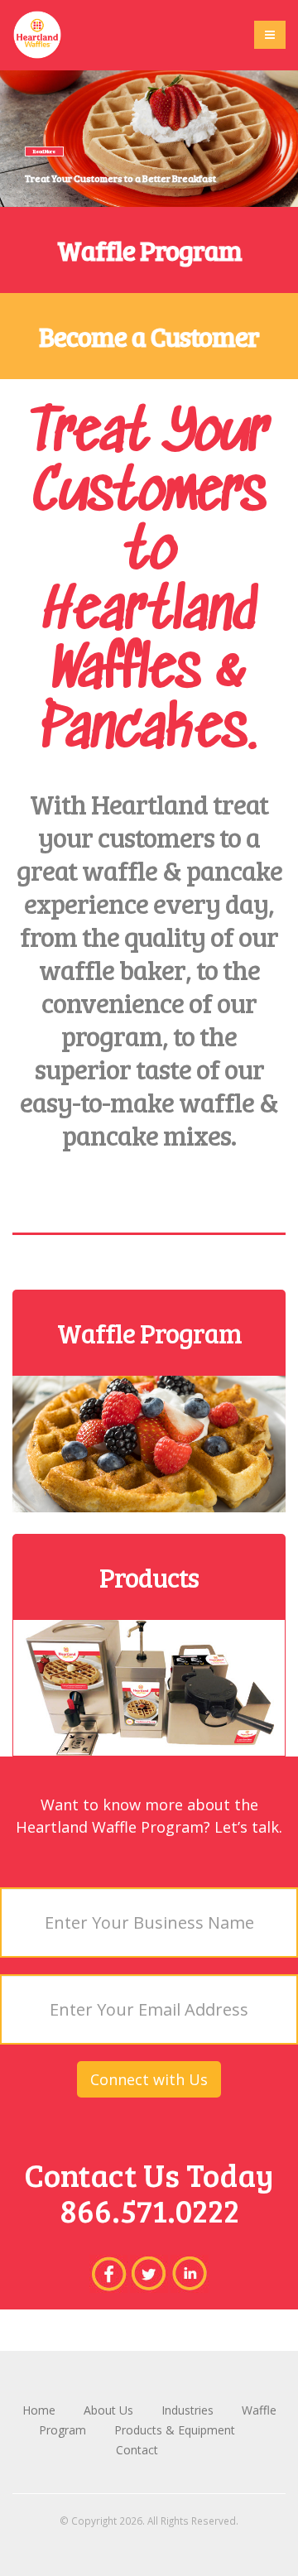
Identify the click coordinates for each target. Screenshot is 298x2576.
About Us (110, 2410)
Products (149, 1577)
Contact (137, 2450)
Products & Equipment (175, 2430)
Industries (189, 2410)
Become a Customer (149, 336)
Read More (44, 151)
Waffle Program (149, 250)
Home (41, 2410)
